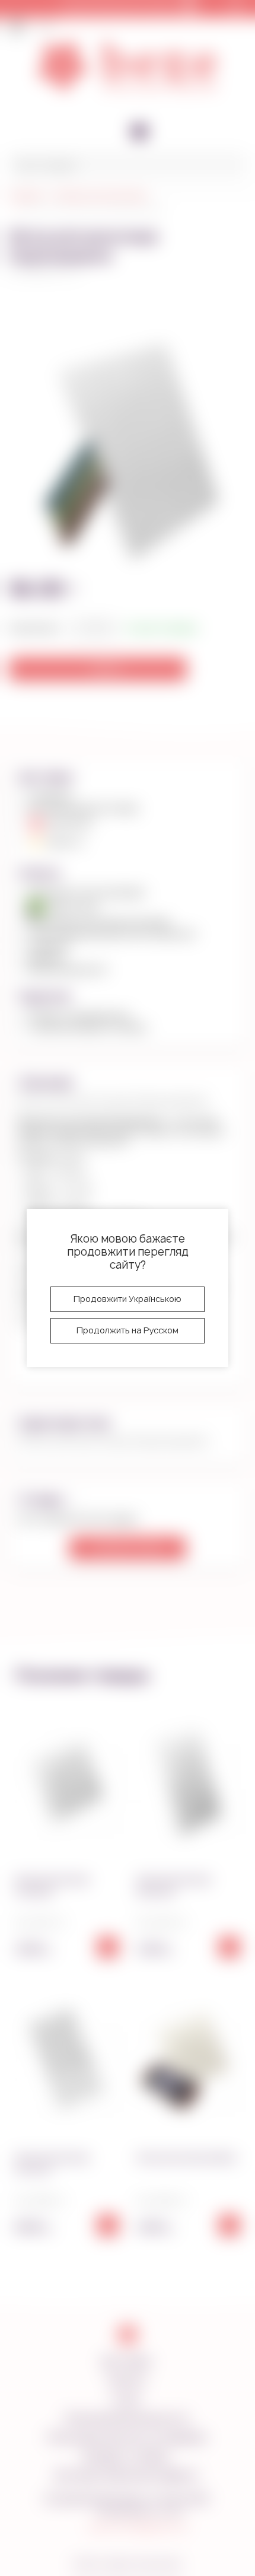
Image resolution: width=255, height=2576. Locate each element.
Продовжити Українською (128, 1299)
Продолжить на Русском (128, 1330)
